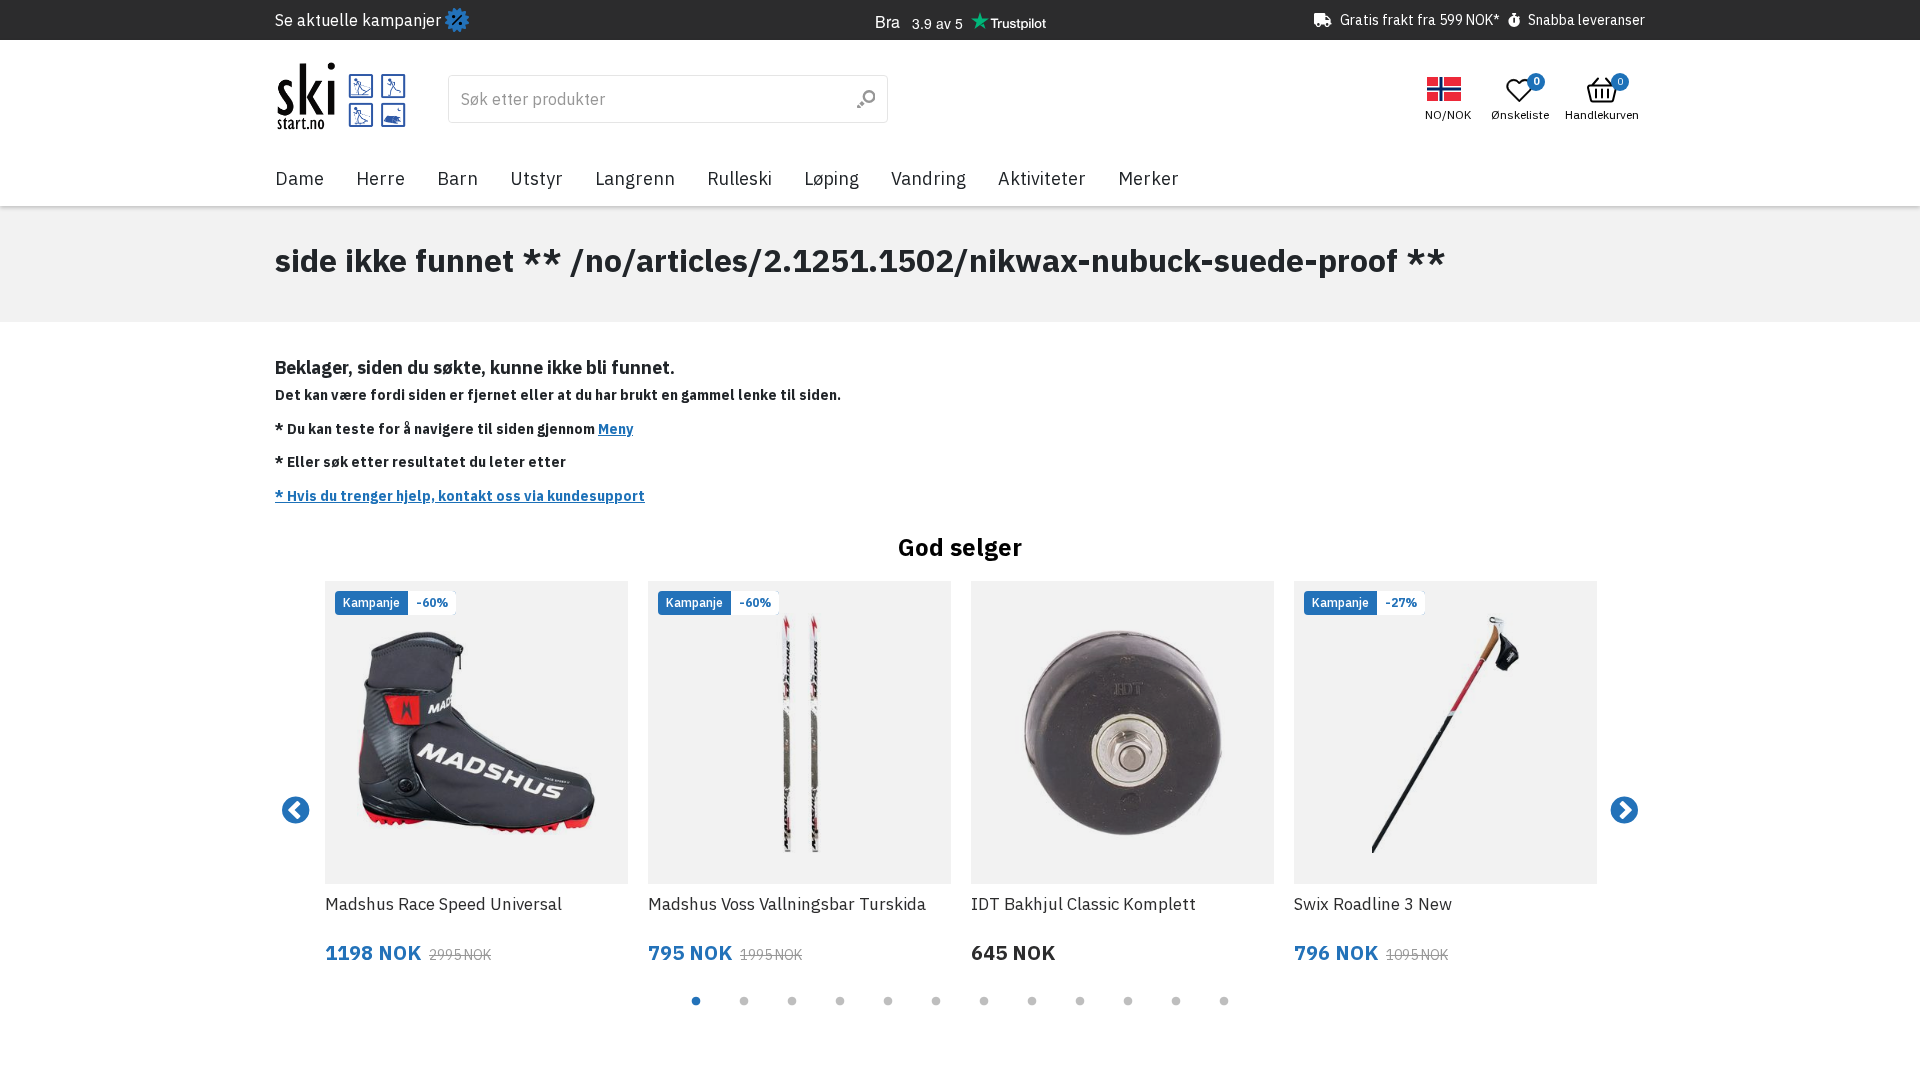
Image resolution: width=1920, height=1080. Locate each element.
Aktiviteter (1042, 178)
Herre (380, 178)
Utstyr (536, 178)
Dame (299, 178)
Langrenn (635, 178)
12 (1224, 1016)
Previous (296, 811)
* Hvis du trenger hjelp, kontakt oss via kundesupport (460, 496)
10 (1128, 1016)
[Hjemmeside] (341, 96)
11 (1176, 1016)
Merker (1148, 178)
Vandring (928, 178)
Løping (831, 178)
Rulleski (739, 178)
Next (1624, 811)
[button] (1450, 99)
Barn (457, 178)
